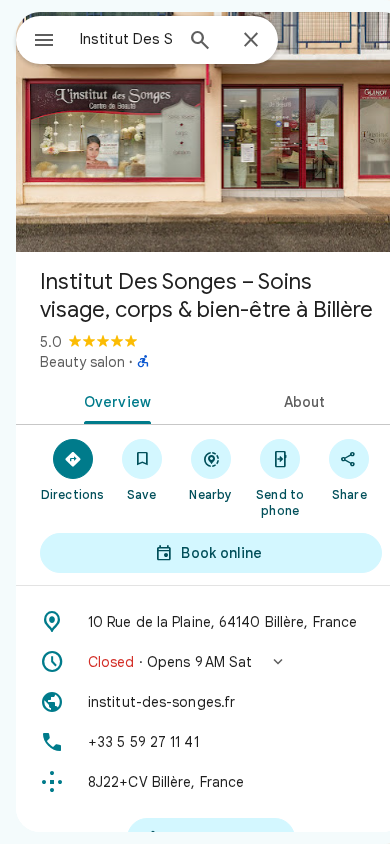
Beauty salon (82, 362)
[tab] (113, 400)
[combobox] (126, 39)
